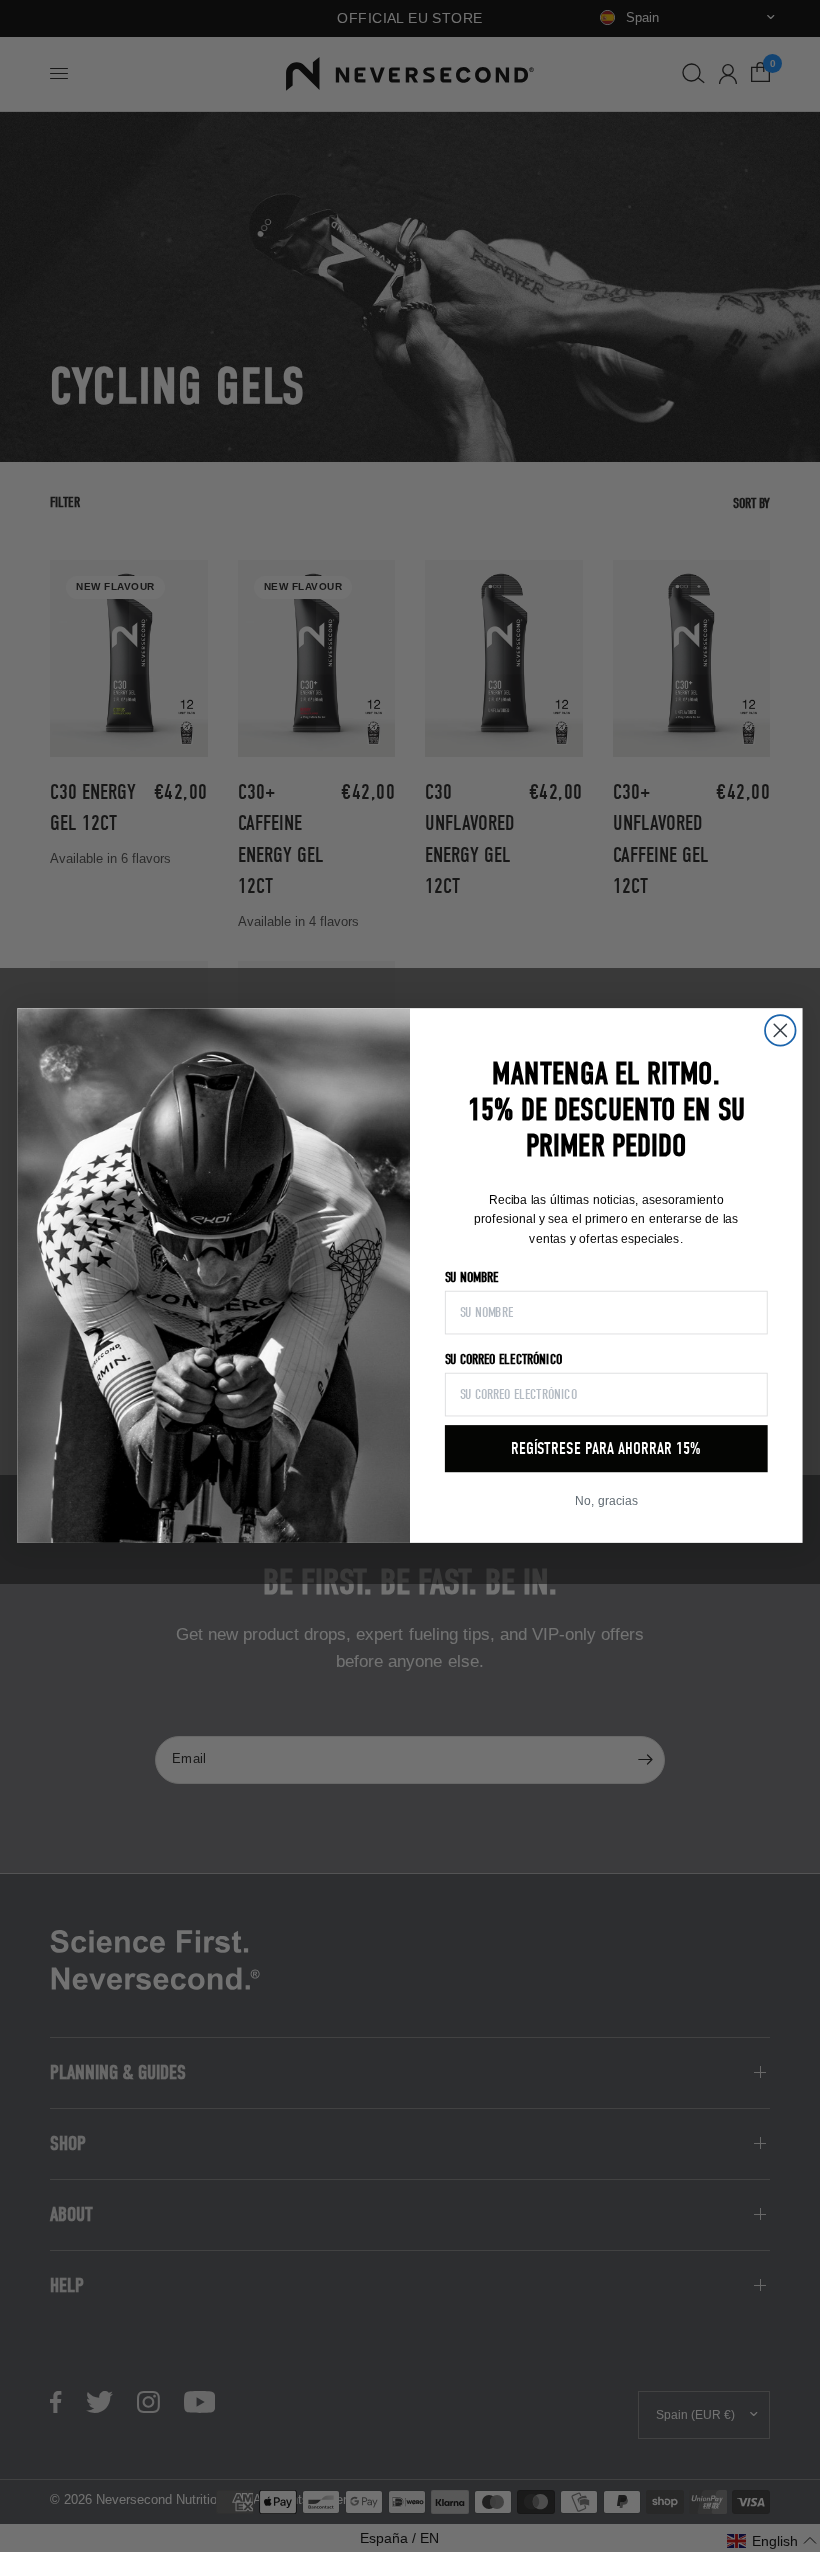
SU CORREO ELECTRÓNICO (503, 1360)
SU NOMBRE (471, 1278)
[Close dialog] (780, 1031)
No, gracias (606, 1502)
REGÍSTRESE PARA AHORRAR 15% (606, 1449)
